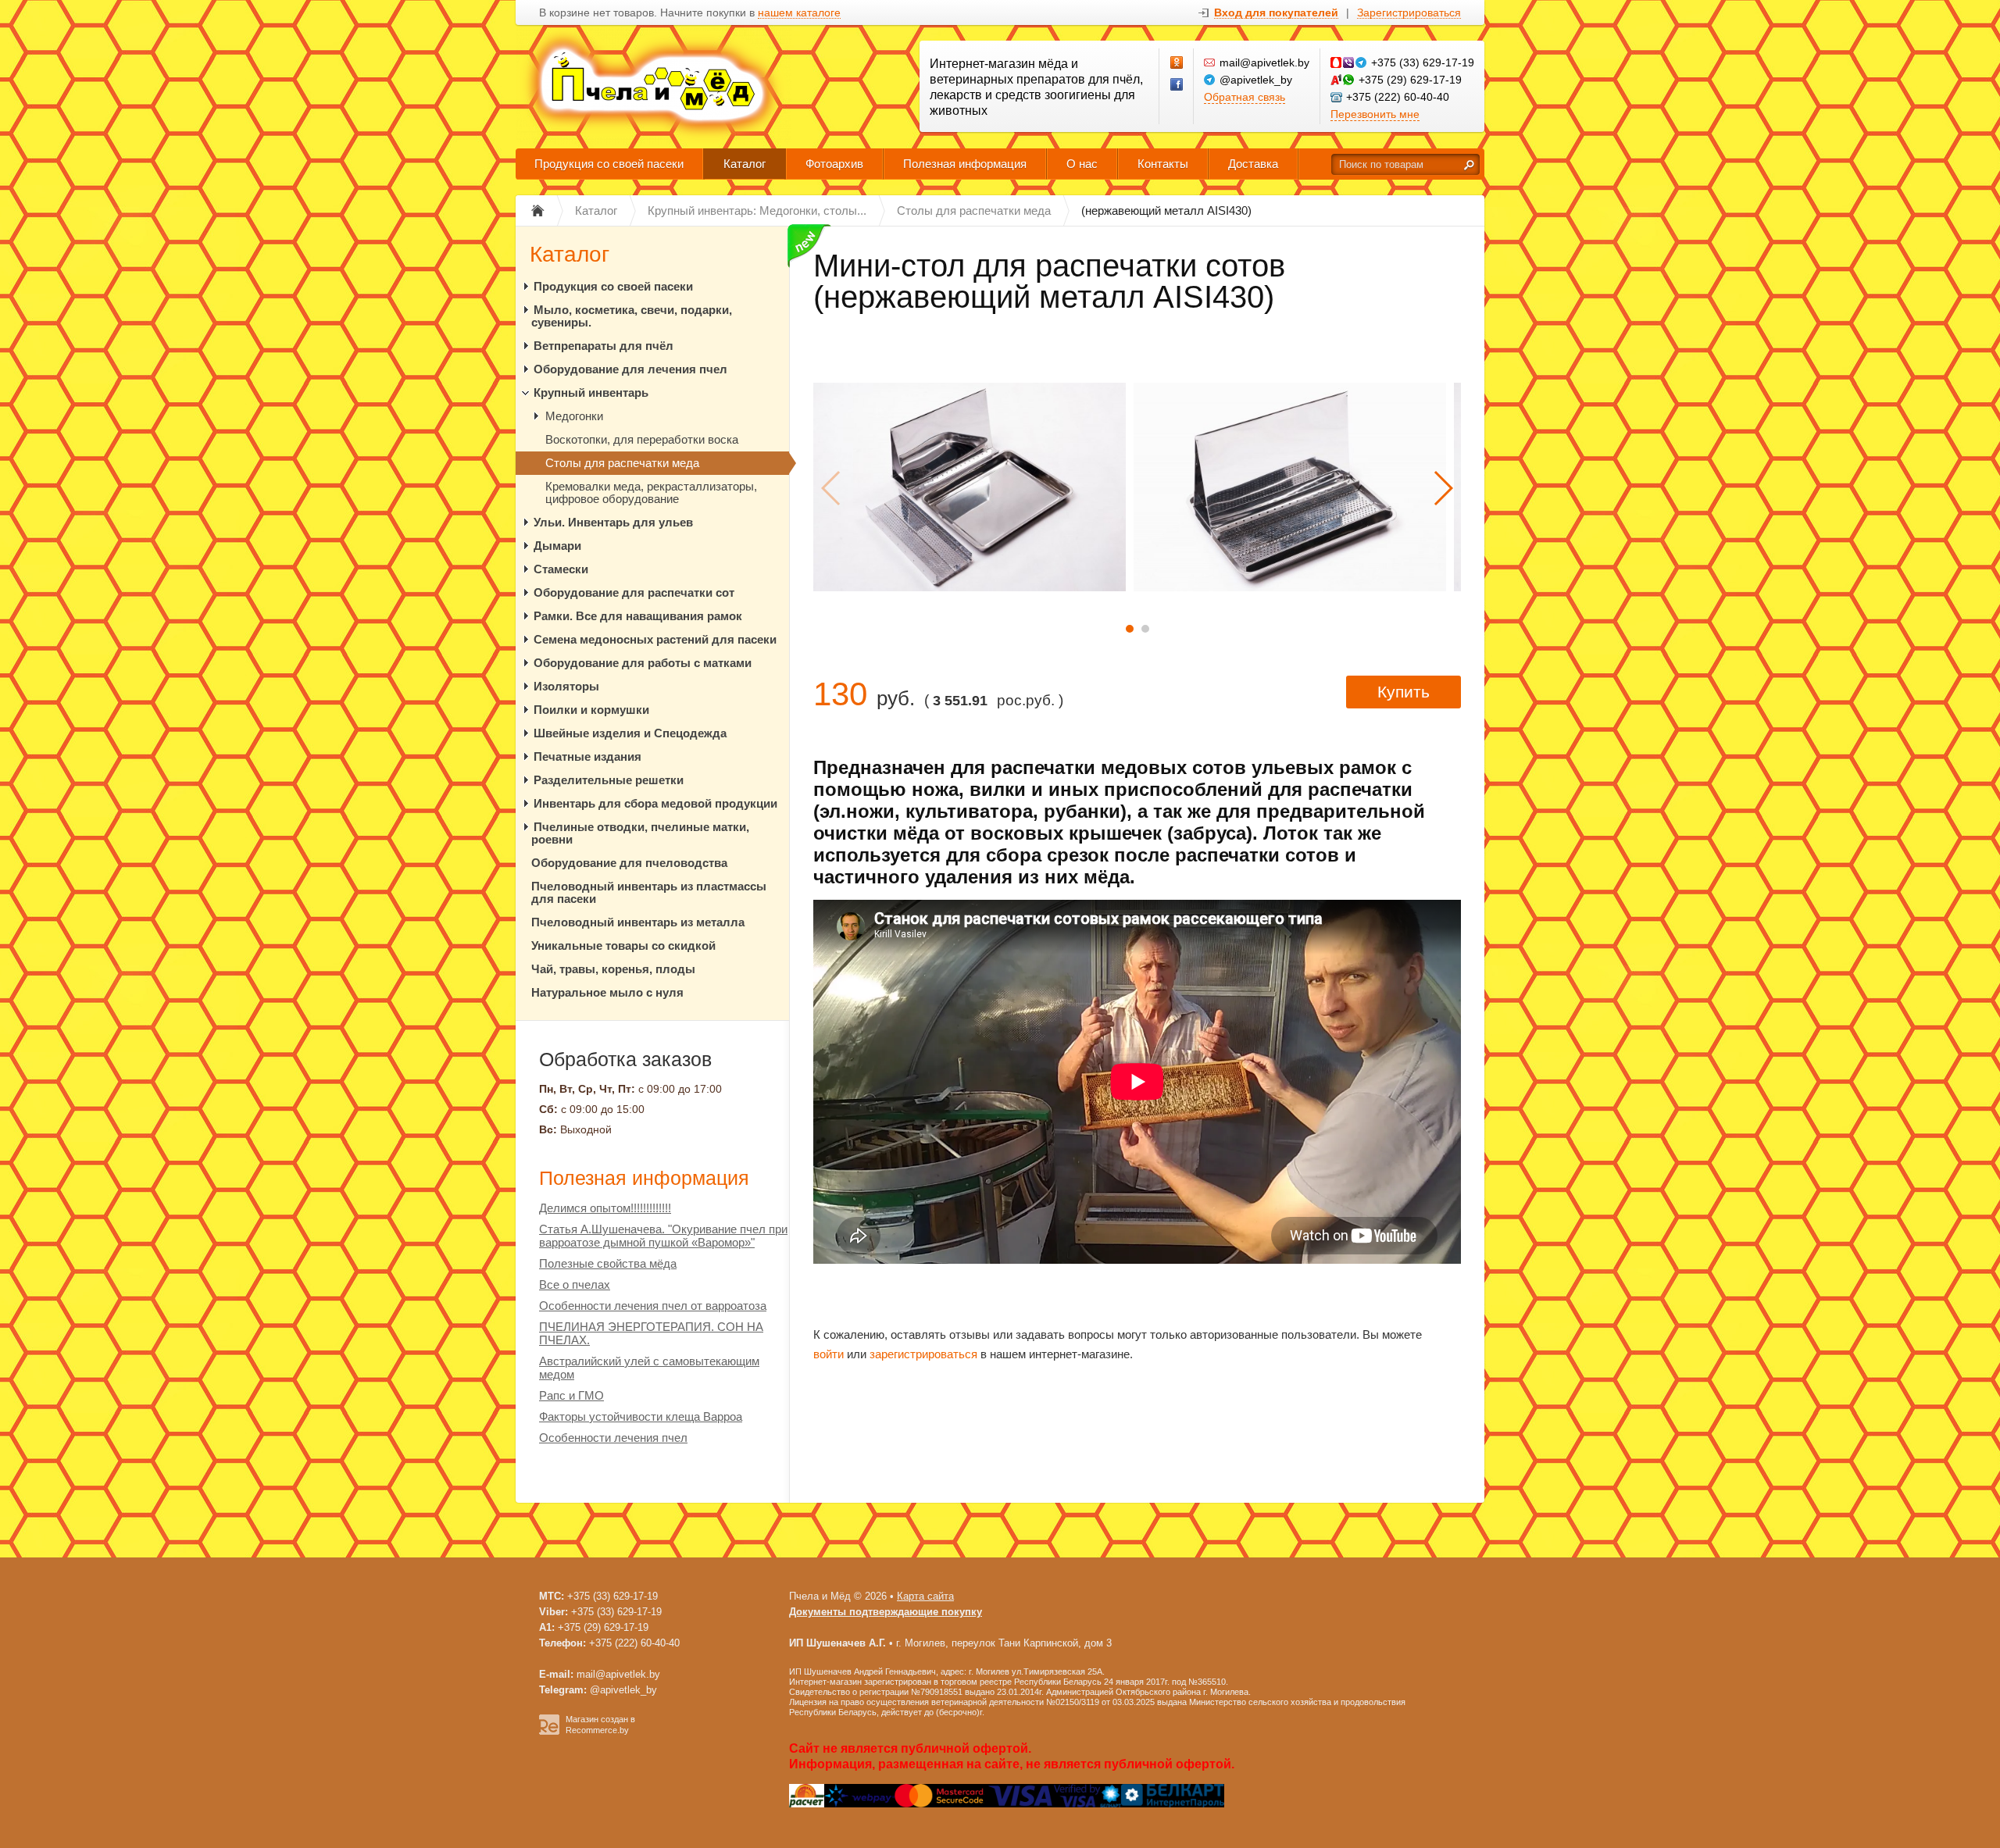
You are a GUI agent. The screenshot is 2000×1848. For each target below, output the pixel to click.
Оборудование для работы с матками (643, 663)
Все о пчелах (575, 1284)
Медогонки (574, 416)
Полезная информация (965, 164)
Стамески (561, 569)
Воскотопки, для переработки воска (642, 439)
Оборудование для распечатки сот (634, 592)
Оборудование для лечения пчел (630, 369)
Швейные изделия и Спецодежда (630, 733)
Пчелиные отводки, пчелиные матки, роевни (640, 833)
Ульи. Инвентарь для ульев (613, 522)
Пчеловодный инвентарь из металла (638, 922)
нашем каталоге (799, 13)
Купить (1404, 692)
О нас (1082, 164)
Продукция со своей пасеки (609, 164)
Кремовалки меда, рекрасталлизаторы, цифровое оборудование (651, 492)
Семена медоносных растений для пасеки (655, 639)
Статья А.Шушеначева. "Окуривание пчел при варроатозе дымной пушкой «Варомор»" (663, 1236)
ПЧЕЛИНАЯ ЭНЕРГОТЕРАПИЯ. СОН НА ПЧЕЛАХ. (651, 1333)
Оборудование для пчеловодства (629, 863)
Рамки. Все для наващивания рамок (638, 616)
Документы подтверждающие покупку (886, 1612)
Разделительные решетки (609, 780)
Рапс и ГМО (571, 1395)
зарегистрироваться (923, 1354)
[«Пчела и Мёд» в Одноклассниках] (1177, 63)
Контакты (1163, 164)
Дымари (557, 546)
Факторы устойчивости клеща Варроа (641, 1416)
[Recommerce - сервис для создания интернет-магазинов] (549, 1732)
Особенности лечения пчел (613, 1438)
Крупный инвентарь (591, 392)
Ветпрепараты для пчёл (604, 346)
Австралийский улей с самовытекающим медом (649, 1368)
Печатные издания (587, 756)
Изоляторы (566, 686)
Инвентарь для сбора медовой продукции (655, 803)
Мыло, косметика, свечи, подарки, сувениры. (632, 316)
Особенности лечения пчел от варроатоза (653, 1306)
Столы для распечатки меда (622, 463)
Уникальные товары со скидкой (623, 945)
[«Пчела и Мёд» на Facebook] (1177, 85)
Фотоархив (834, 164)
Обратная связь (1245, 97)
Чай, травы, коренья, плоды (613, 969)
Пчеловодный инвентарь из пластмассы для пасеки (649, 892)
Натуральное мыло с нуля (607, 992)
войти (829, 1354)
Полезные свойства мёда (608, 1263)
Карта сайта (925, 1596)
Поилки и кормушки (591, 710)
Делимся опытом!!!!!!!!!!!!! (605, 1208)
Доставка (1253, 164)
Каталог (745, 164)
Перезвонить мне (1375, 114)
